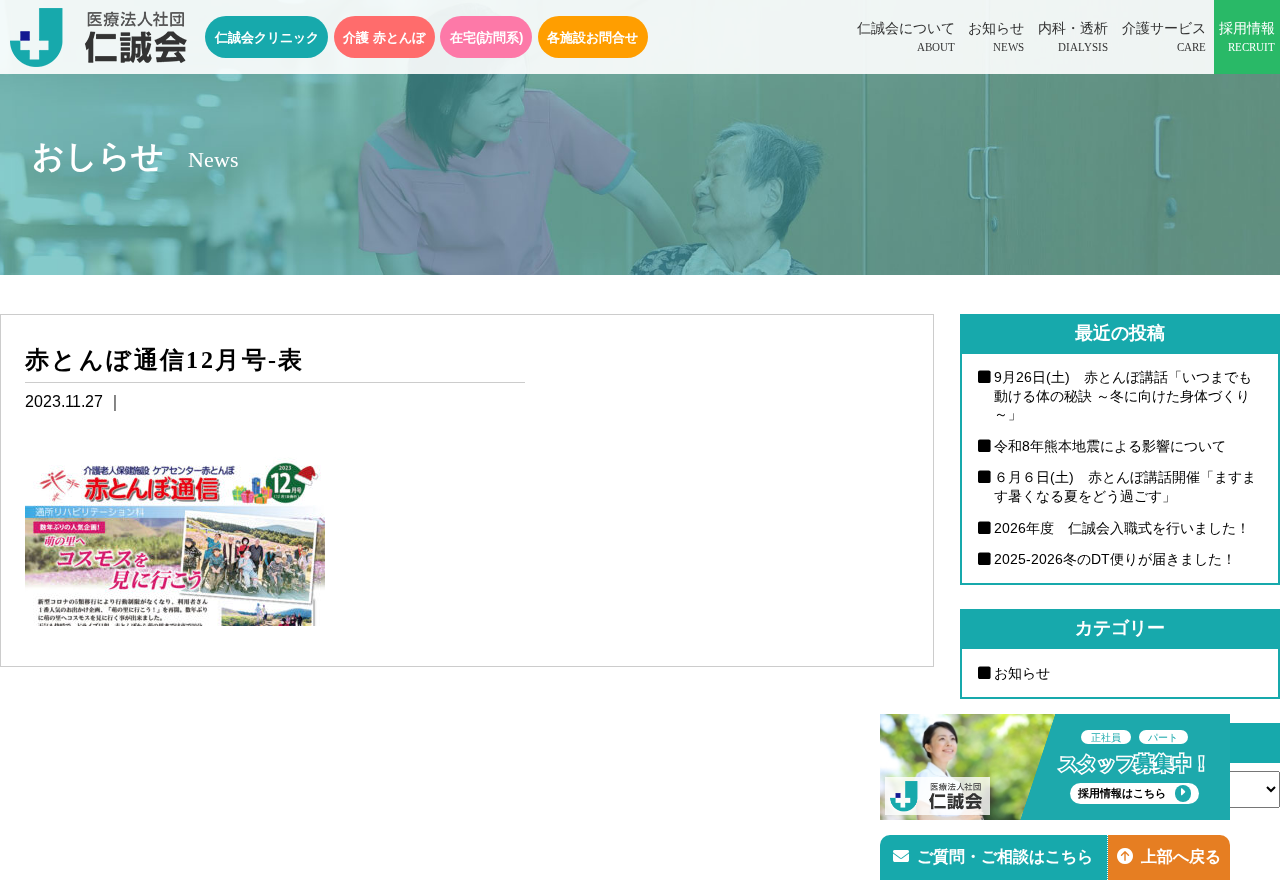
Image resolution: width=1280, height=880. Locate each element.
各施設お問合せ (592, 37)
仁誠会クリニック (267, 37)
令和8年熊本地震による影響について (1110, 446)
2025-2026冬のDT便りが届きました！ (1115, 559)
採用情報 (1247, 37)
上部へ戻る (1181, 856)
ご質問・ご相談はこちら (1005, 856)
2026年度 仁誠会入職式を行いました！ (1122, 528)
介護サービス (1164, 37)
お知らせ (996, 37)
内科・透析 (1073, 37)
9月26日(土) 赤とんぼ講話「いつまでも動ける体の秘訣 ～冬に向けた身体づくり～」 (1123, 395)
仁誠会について (906, 37)
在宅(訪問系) (486, 37)
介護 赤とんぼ (384, 37)
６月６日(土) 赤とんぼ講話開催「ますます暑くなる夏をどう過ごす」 (1125, 486)
